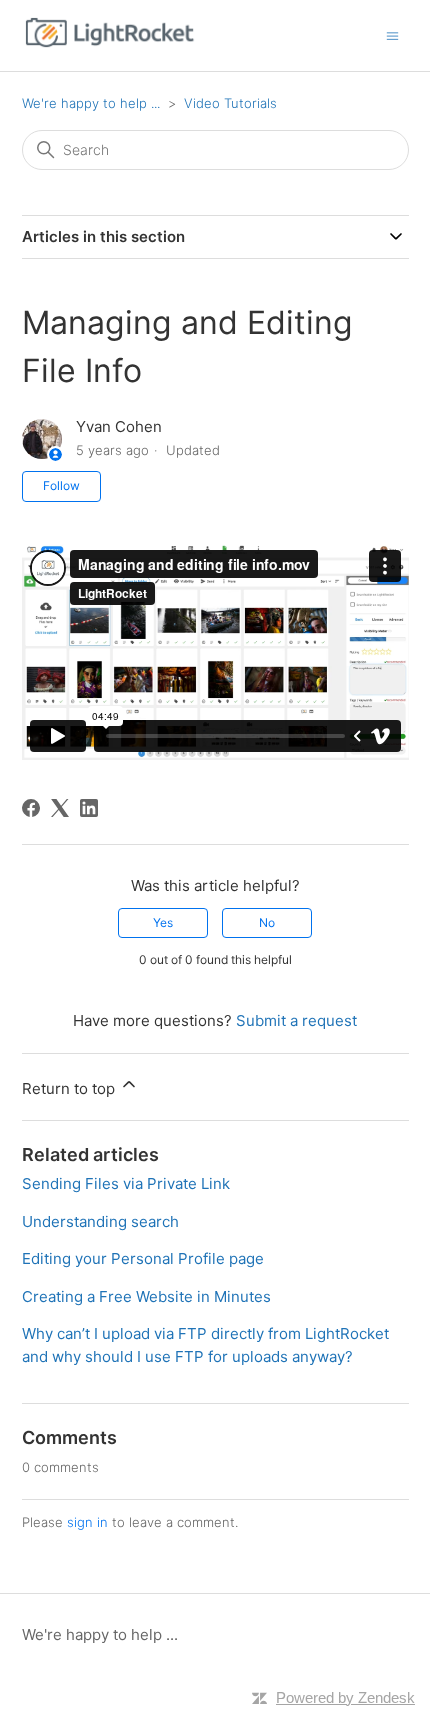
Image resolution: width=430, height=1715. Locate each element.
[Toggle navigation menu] (392, 34)
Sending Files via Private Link (126, 1183)
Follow (61, 485)
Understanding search (100, 1221)
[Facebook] (31, 808)
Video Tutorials (230, 103)
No (267, 922)
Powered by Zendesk (345, 1697)
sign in (87, 1522)
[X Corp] (60, 808)
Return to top (70, 1088)
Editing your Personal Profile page (143, 1258)
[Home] (110, 45)
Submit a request (296, 1020)
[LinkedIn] (89, 808)
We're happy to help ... (91, 103)
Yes (163, 922)
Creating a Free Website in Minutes (146, 1296)
